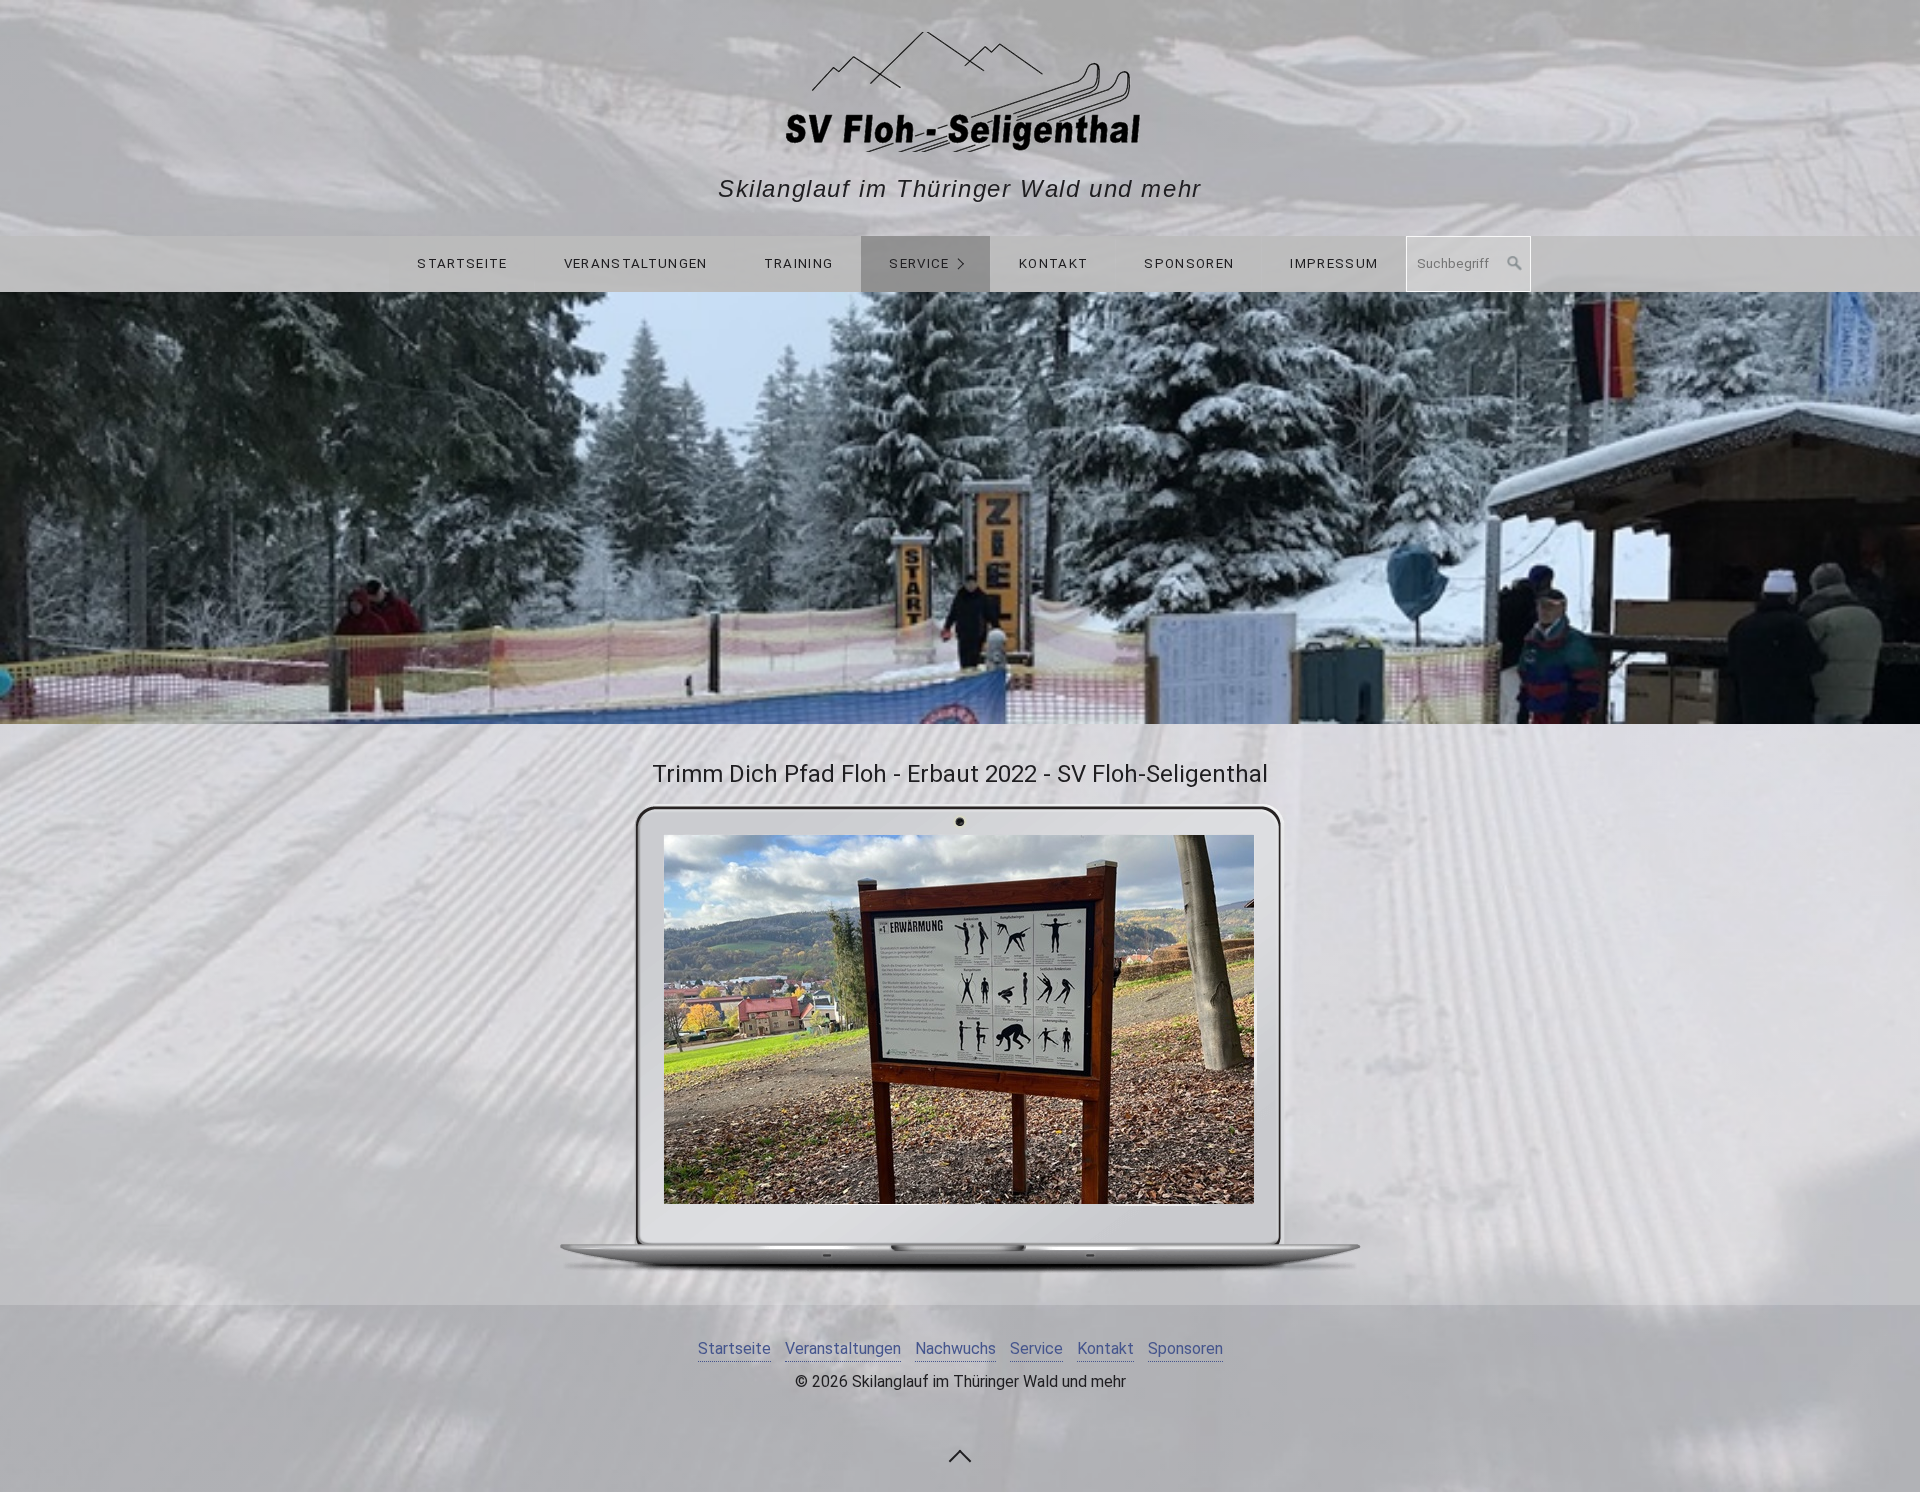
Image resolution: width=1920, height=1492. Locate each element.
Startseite (462, 263)
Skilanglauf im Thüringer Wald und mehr (960, 188)
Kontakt (1053, 263)
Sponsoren (1189, 263)
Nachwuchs (955, 1348)
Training (799, 263)
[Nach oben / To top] (960, 1455)
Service (919, 263)
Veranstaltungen (636, 263)
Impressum (1334, 263)
